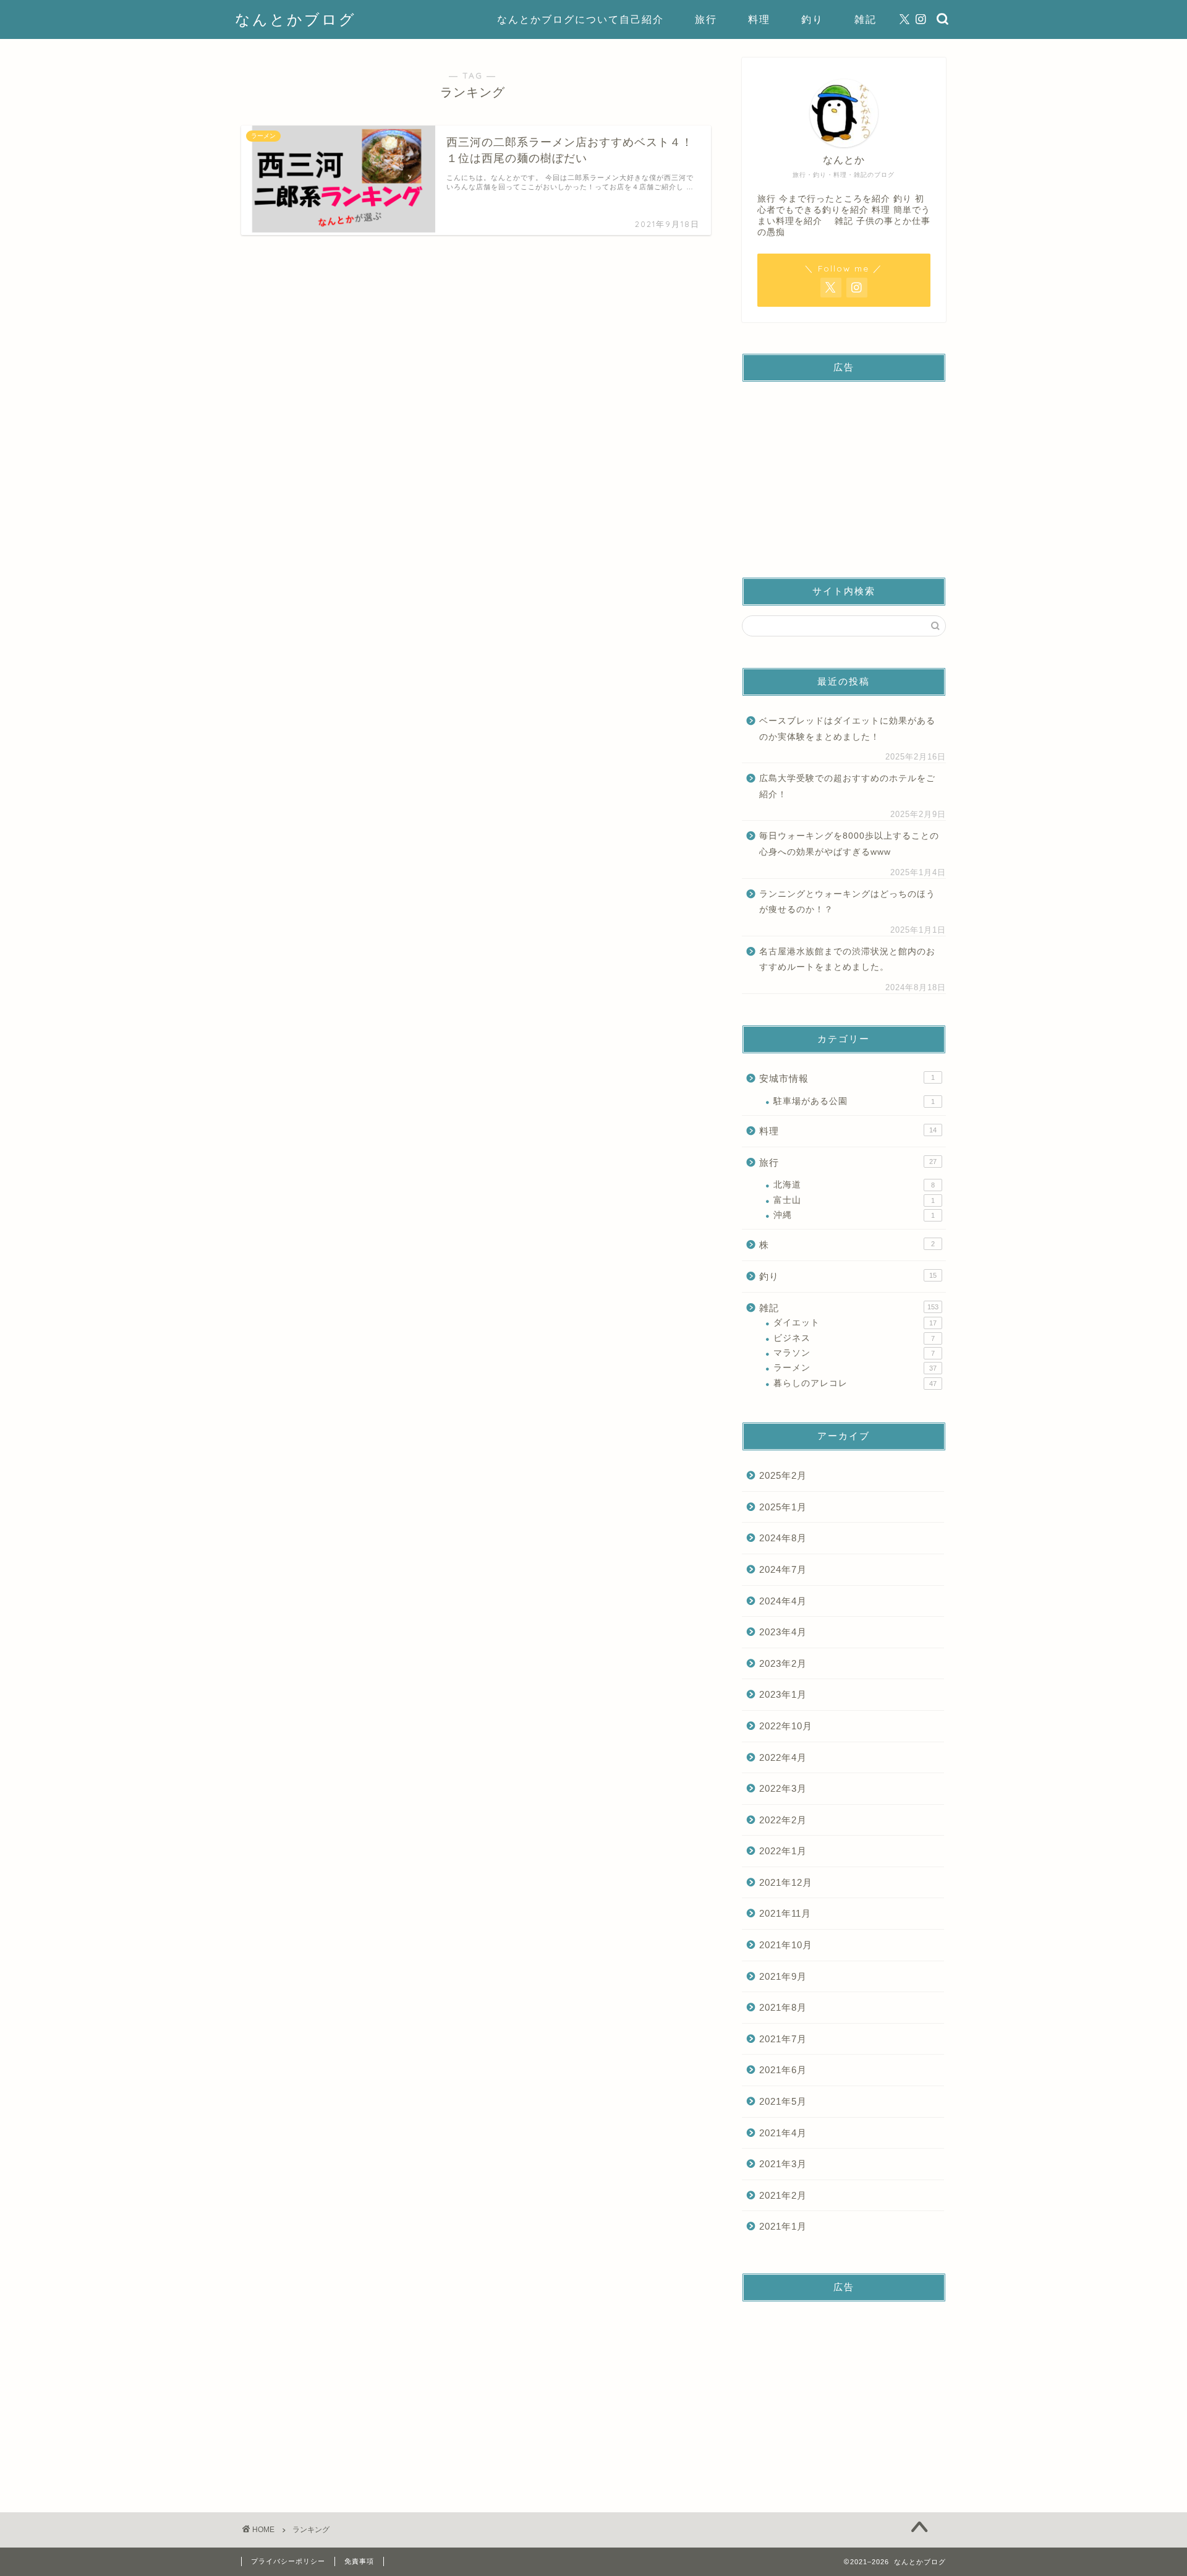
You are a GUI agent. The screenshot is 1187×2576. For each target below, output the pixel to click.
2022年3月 (783, 1788)
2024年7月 (783, 1569)
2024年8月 (783, 1538)
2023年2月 (783, 1663)
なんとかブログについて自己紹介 (581, 19)
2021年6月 (783, 2070)
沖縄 (854, 1215)
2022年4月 (783, 1757)
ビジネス (854, 1338)
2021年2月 (783, 2195)
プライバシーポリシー (288, 2561)
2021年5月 (783, 2101)
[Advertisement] (844, 469)
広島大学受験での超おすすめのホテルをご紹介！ (847, 786)
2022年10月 (786, 1726)
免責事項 (359, 2561)
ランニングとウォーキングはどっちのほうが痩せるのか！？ (847, 902)
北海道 (854, 1185)
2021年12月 (786, 1882)
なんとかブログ (296, 19)
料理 (759, 19)
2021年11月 (785, 1913)
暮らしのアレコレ (855, 1383)
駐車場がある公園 (854, 1101)
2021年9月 (783, 1976)
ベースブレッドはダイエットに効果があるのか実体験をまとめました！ (847, 729)
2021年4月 (783, 2133)
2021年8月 (783, 2007)
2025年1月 (783, 1507)
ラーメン (855, 1368)
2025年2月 (783, 1475)
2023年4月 (783, 1632)
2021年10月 (786, 1945)
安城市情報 (847, 1078)
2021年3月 (783, 2164)
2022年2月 (783, 1820)
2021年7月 (783, 2039)
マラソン (854, 1353)
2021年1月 (783, 2226)
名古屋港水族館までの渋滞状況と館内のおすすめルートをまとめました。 (847, 960)
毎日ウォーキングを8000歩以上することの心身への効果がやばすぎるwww (849, 844)
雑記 (866, 19)
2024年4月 (783, 1601)
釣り (812, 19)
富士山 (854, 1200)
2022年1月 (783, 1851)
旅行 (706, 19)
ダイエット (855, 1323)
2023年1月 (783, 1694)
